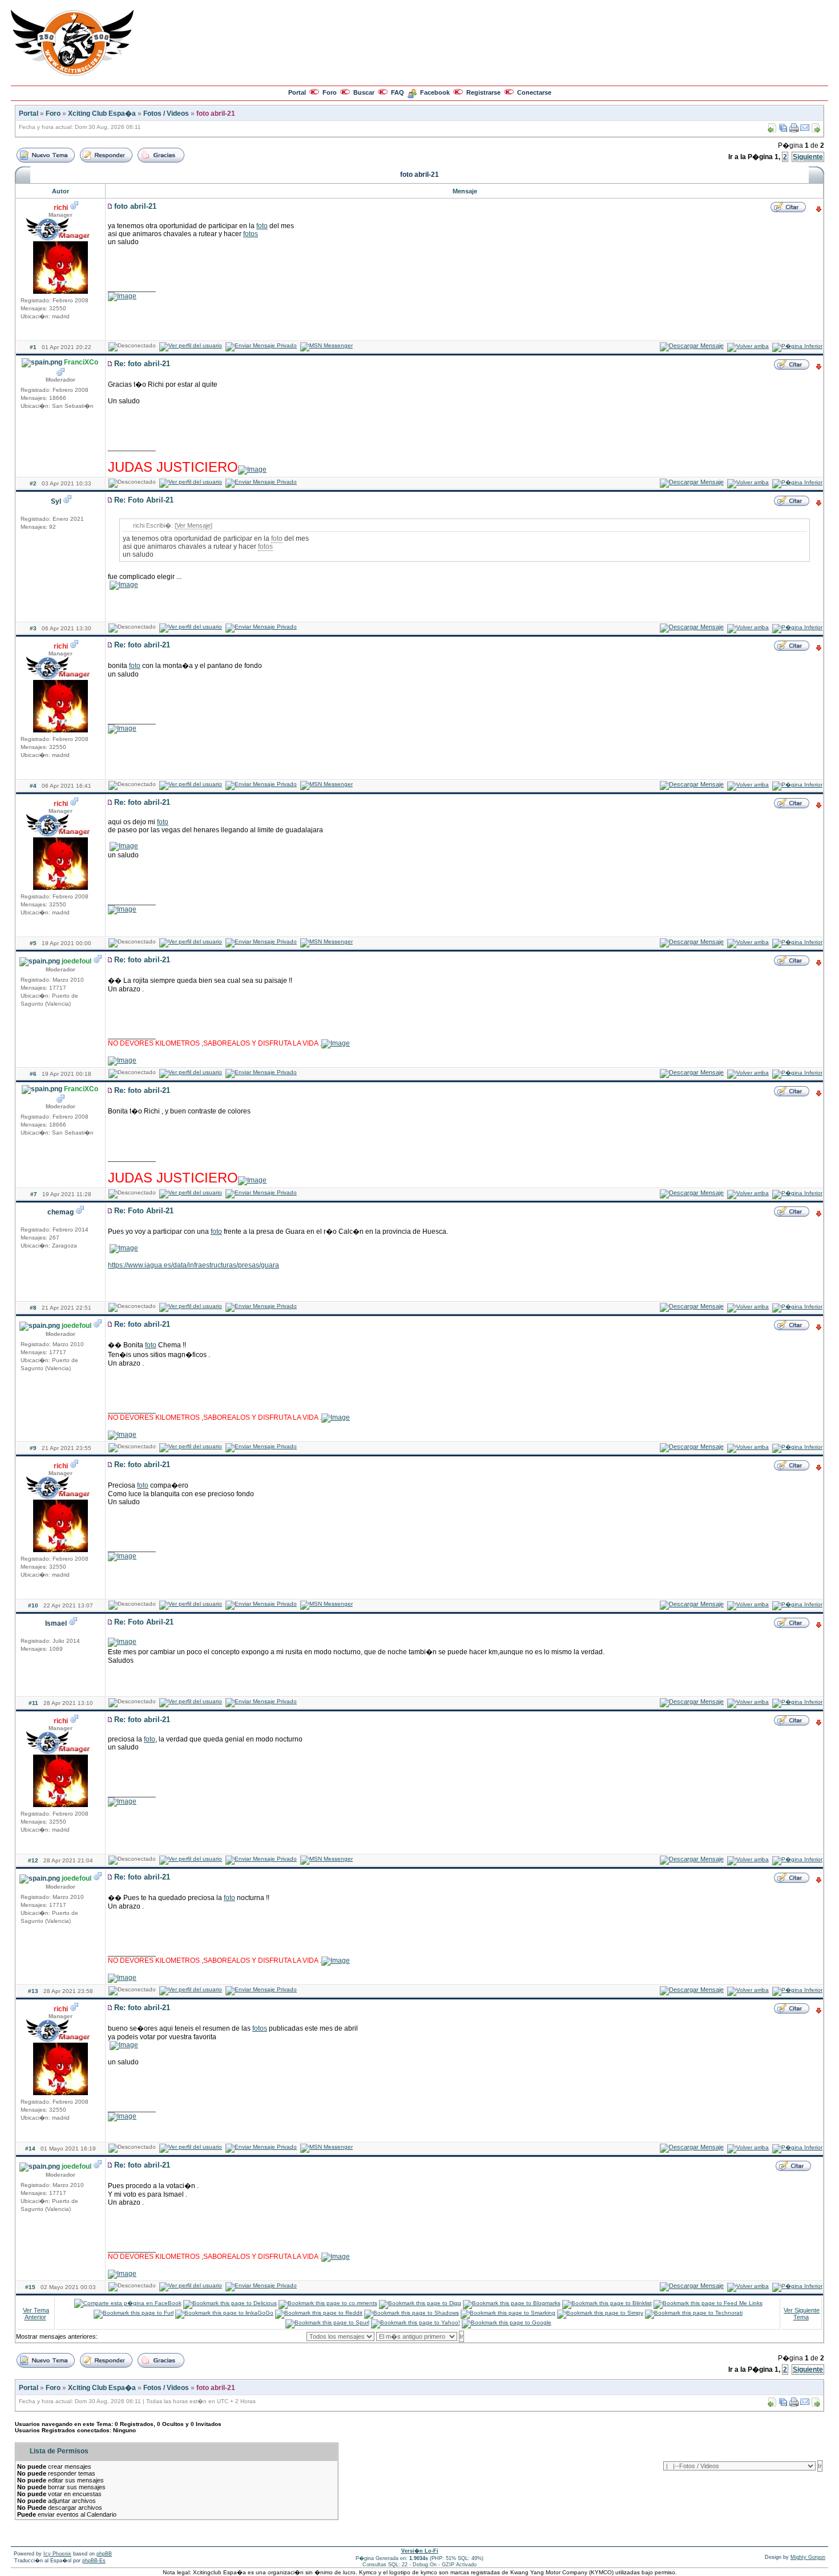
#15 (30, 2287)
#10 (33, 1605)
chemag (60, 1212)
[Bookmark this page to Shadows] (412, 2313)
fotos (251, 234)
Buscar (364, 92)
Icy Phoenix (57, 2554)
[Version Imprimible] (794, 130)
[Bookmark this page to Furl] (134, 2313)
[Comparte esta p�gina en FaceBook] (128, 2303)
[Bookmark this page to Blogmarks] (512, 2303)
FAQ (398, 92)
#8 (33, 1308)
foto (262, 226)
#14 (30, 2148)
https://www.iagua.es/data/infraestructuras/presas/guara (193, 1265)
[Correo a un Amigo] (805, 130)
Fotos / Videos (166, 114)
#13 (33, 1991)
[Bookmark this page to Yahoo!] (416, 2322)
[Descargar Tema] (783, 130)
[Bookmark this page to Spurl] (327, 2322)
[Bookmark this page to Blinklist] (607, 2303)
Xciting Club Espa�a (102, 114)
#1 (33, 347)
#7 (34, 1194)
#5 (33, 943)
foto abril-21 (216, 114)
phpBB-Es (94, 2561)
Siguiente (808, 157)
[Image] (122, 296)
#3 (33, 628)
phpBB (104, 2554)
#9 (33, 1448)
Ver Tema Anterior (36, 2314)
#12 (33, 1860)
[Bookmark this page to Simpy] (600, 2313)
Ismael (56, 1623)
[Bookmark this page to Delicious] (230, 2303)
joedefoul (76, 961)
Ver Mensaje (193, 525)
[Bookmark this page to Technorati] (694, 2313)
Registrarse (483, 92)
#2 (33, 483)
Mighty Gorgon (808, 2557)
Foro (330, 92)
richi (61, 208)
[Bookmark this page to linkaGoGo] (224, 2313)
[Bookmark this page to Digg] (420, 2303)
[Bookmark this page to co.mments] (328, 2303)
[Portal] (72, 74)
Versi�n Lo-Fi (420, 2551)
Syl (56, 501)
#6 (33, 1074)
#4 (33, 786)
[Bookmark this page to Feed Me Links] (708, 2303)
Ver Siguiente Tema (802, 2314)
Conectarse (534, 92)
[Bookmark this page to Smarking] (508, 2313)
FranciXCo (81, 362)
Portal (297, 92)
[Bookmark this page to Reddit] (319, 2313)
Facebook (435, 92)
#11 (33, 1703)
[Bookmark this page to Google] (507, 2322)
